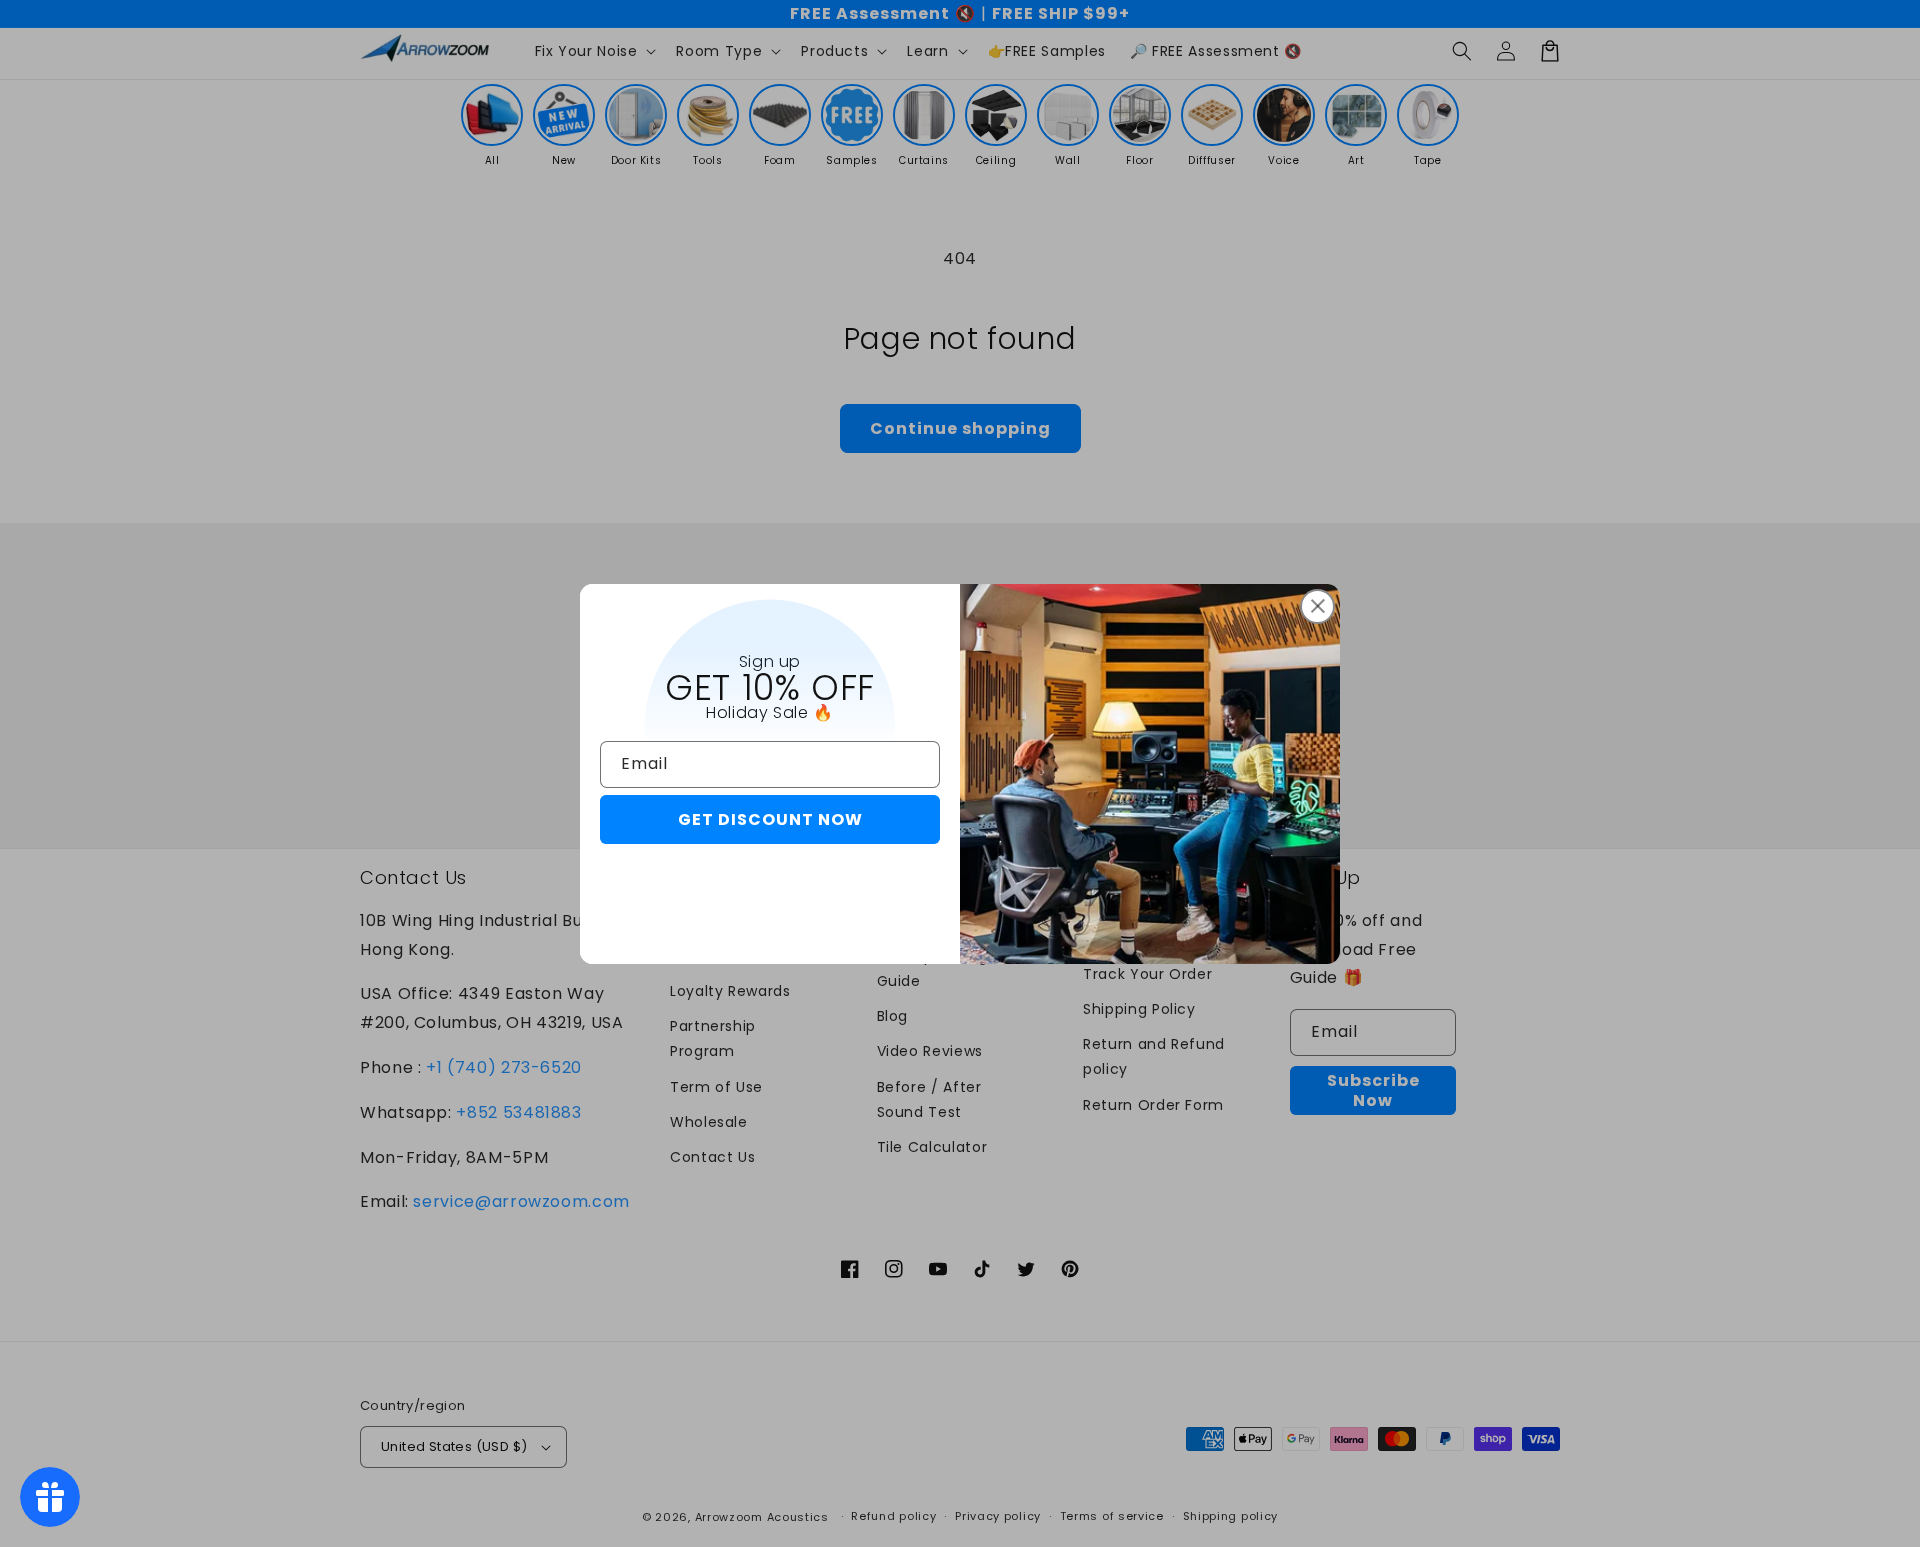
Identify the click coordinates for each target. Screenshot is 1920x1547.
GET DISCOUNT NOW (770, 819)
